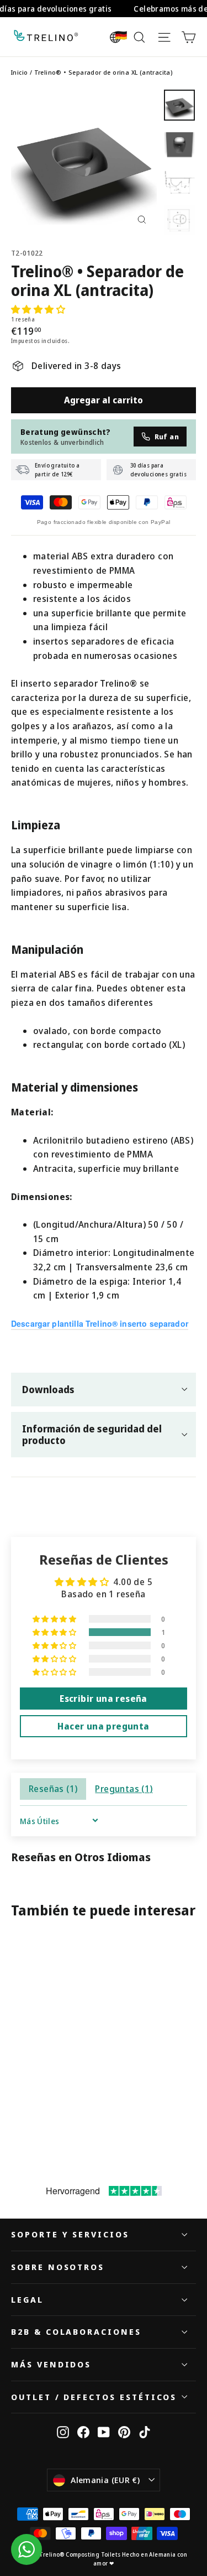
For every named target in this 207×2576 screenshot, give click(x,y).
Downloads (48, 1389)
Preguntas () (124, 1789)
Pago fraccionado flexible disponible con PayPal (104, 522)
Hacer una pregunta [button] (103, 1726)
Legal (27, 2299)
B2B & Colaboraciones (76, 2331)
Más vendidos (51, 2364)
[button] (38, 309)
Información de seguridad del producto (92, 1434)
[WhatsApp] (26, 2549)
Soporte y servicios (70, 2234)
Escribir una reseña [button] (104, 1699)
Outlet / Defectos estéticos (94, 2397)
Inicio (19, 72)
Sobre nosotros (58, 2267)
